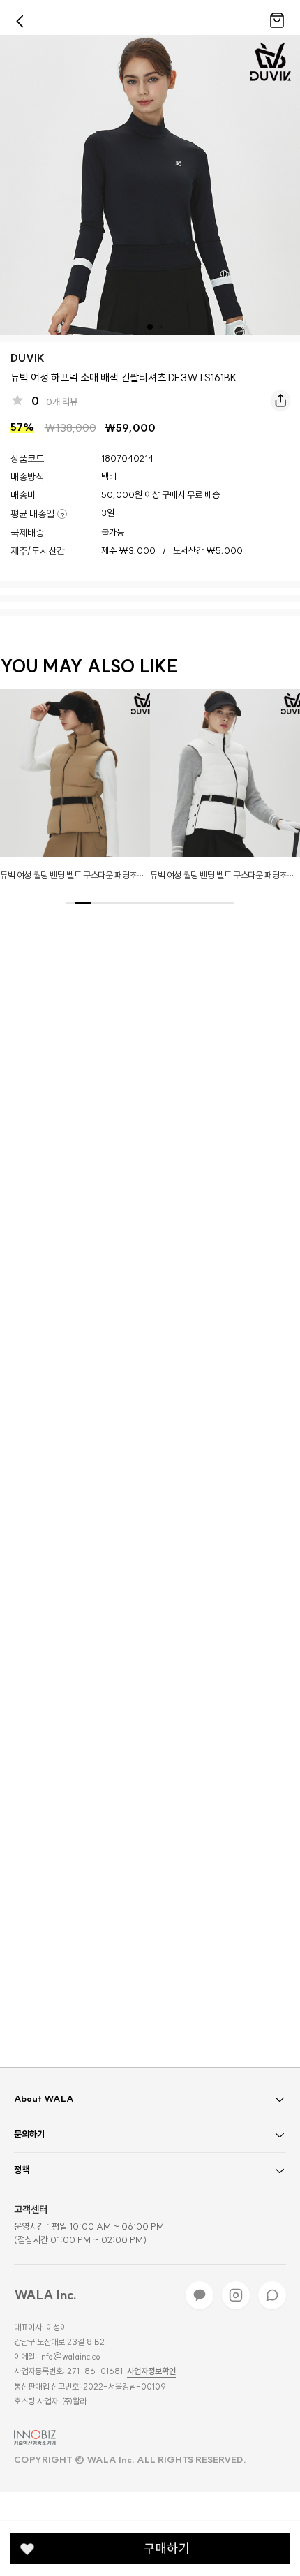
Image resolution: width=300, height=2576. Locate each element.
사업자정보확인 (151, 2371)
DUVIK (28, 358)
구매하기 (167, 2548)
